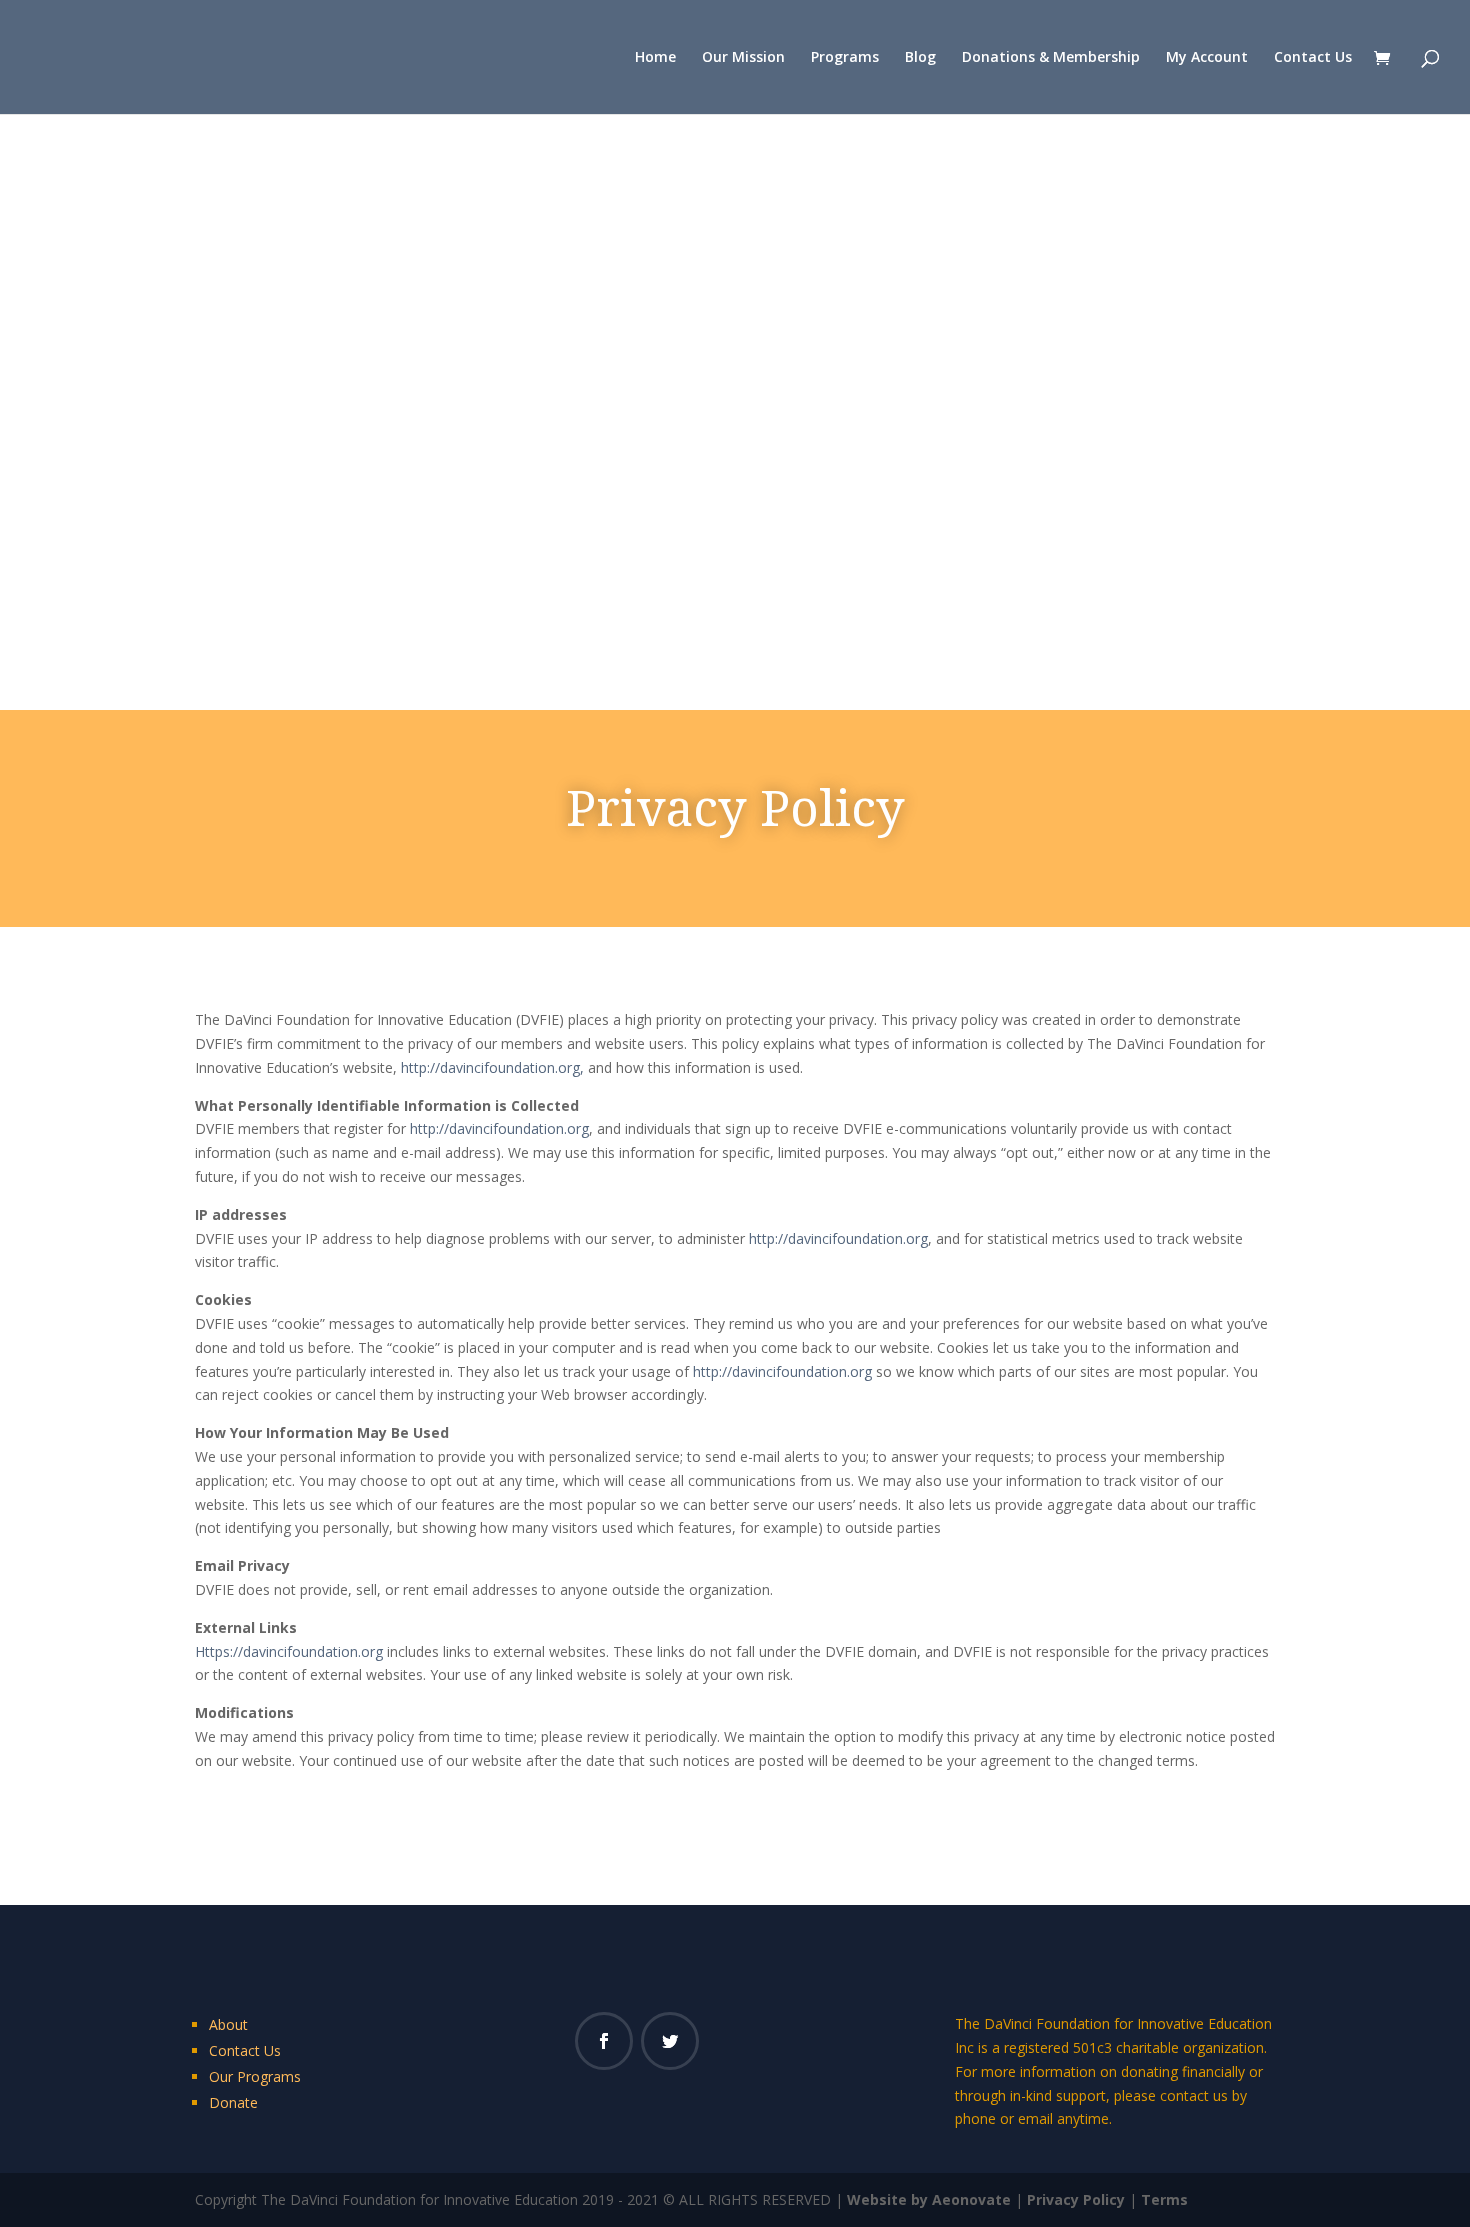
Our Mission (743, 58)
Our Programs (255, 2076)
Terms (1164, 2199)
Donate (233, 2102)
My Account (1207, 58)
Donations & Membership (1051, 58)
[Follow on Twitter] (670, 2041)
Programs (845, 58)
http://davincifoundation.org (499, 1128)
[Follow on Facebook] (604, 2041)
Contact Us (1313, 58)
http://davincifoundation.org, (492, 1067)
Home (655, 58)
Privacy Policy (1076, 2199)
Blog (920, 58)
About (228, 2024)
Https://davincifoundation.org (289, 1651)
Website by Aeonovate (929, 2199)
